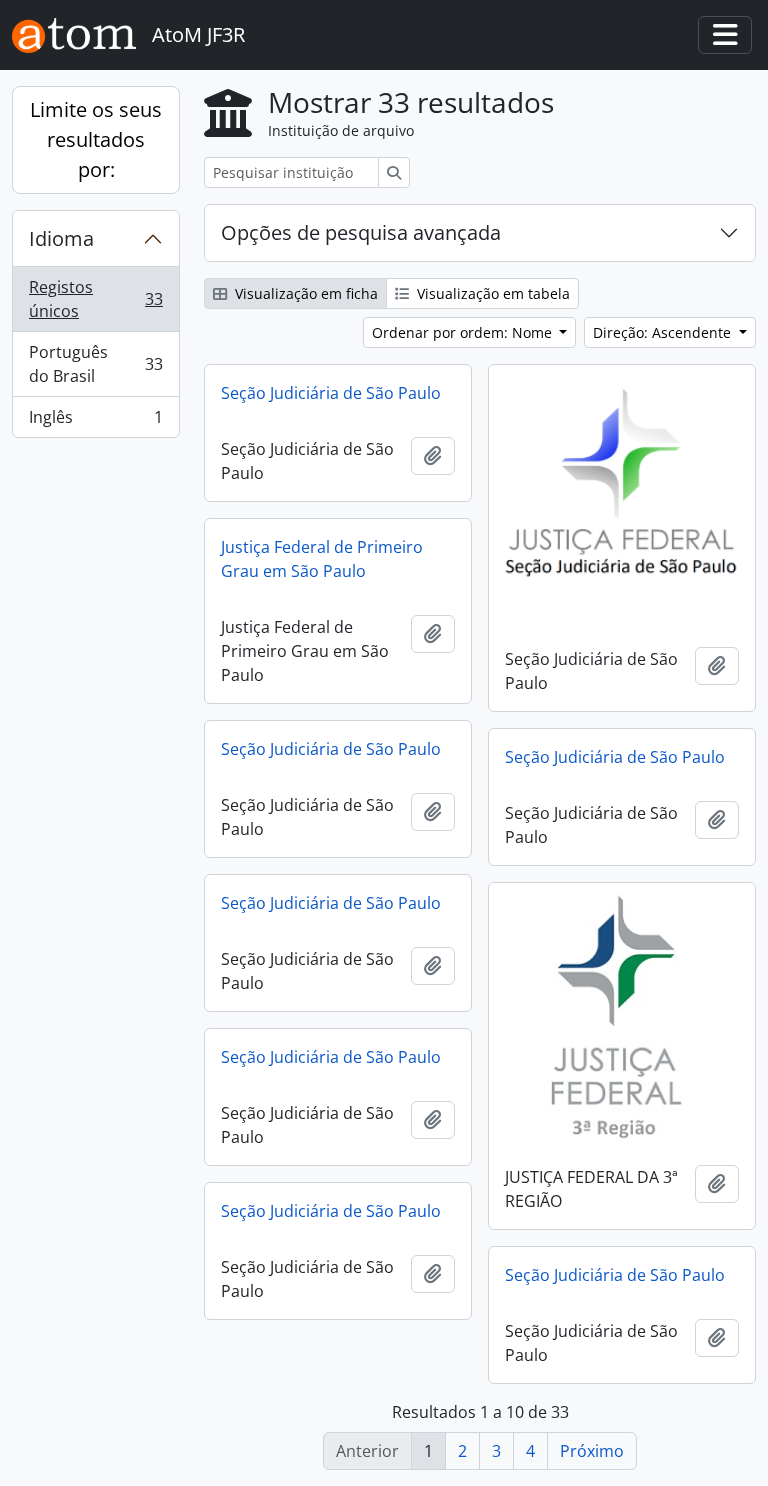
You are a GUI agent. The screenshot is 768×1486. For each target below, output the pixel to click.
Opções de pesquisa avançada (361, 232)
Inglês (95, 421)
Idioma (61, 238)
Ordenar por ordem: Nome (464, 332)
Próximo (592, 1451)
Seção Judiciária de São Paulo (331, 393)
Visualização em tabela (491, 293)
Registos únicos (95, 299)
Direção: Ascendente (664, 332)
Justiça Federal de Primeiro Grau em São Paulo (322, 559)
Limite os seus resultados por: (96, 139)
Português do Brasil (95, 364)
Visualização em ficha (304, 293)
